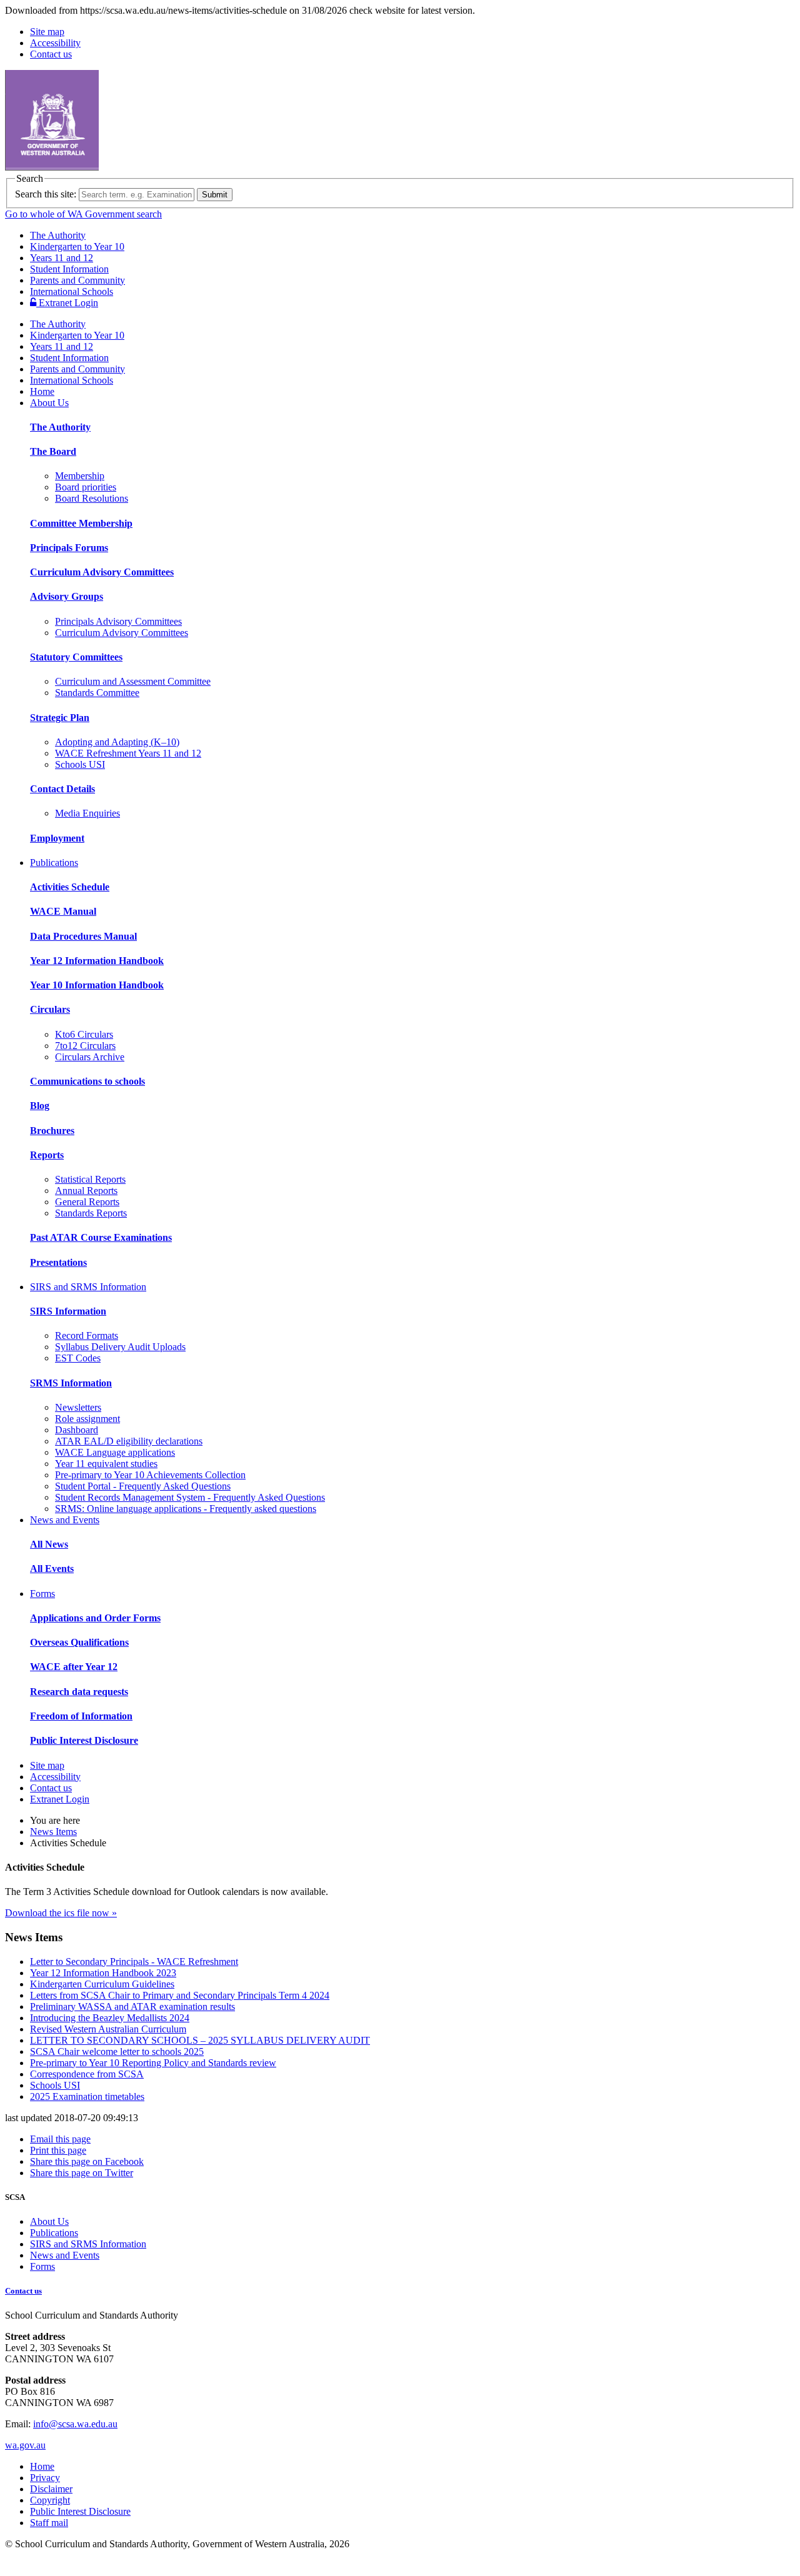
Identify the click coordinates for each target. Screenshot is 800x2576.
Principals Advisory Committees (118, 621)
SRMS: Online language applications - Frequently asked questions (186, 1509)
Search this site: (46, 194)
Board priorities (86, 487)
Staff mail (49, 2523)
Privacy (45, 2478)
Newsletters (78, 1407)
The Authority (58, 235)
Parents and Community (77, 280)
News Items (53, 1832)
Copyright (50, 2500)
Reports (47, 1155)
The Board (53, 451)
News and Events (65, 1520)
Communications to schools (87, 1081)
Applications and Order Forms (95, 1618)
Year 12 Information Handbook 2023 (103, 1973)
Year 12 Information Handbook (97, 961)
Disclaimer (51, 2489)
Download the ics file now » (61, 1913)
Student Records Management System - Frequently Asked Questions (190, 1497)
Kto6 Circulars (84, 1034)
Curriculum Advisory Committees (102, 572)
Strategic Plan (60, 718)
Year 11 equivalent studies (106, 1464)
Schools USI (80, 764)
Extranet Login (67, 303)
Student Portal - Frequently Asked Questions (143, 1486)
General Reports (87, 1202)
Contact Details (62, 789)
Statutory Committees (76, 657)
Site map (47, 32)
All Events (52, 1569)
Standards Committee (97, 693)
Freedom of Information (81, 1716)
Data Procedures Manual (83, 936)
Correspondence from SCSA (87, 2074)
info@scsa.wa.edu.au (75, 2424)
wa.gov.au (25, 2445)
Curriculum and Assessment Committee (133, 681)
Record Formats (87, 1335)
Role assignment (87, 1419)
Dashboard (77, 1430)
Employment (57, 838)
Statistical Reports (90, 1179)
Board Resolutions (92, 498)
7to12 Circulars (85, 1046)
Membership (80, 476)
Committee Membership (81, 523)
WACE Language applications (115, 1452)
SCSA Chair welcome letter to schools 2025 (117, 2051)
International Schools (72, 291)
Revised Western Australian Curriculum (108, 2029)
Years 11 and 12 (62, 258)
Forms (42, 1594)
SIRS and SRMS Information (88, 1287)
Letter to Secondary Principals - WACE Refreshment (134, 1962)
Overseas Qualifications (79, 1642)
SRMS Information (71, 1383)
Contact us (51, 54)
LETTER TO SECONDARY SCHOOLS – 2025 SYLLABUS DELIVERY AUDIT (200, 2040)
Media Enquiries (87, 813)
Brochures (52, 1131)
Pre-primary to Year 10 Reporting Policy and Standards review (153, 2063)
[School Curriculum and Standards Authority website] (147, 167)
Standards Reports (91, 1213)
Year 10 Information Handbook (97, 985)
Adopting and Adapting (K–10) (117, 742)
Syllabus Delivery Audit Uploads (120, 1347)
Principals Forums (69, 548)
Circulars (50, 1009)
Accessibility (55, 43)
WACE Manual (63, 911)
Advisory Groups (67, 596)
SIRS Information (68, 1311)
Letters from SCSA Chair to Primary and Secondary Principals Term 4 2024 (180, 1995)
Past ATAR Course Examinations (101, 1237)
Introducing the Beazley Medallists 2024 (110, 2018)
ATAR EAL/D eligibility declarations (129, 1441)
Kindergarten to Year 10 (77, 246)
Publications (54, 863)
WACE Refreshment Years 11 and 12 (128, 753)
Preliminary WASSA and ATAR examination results (132, 2007)
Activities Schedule (70, 887)
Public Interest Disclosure (84, 1740)
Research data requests (79, 1692)
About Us (49, 403)
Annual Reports (86, 1191)
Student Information (69, 269)
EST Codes (78, 1358)
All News (49, 1544)
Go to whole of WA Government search (83, 214)
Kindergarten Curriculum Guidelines (102, 1984)
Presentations (58, 1262)
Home (42, 391)
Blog (40, 1106)
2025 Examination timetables (87, 2096)
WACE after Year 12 (74, 1667)
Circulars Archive (90, 1057)
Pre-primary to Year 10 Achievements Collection (150, 1475)
